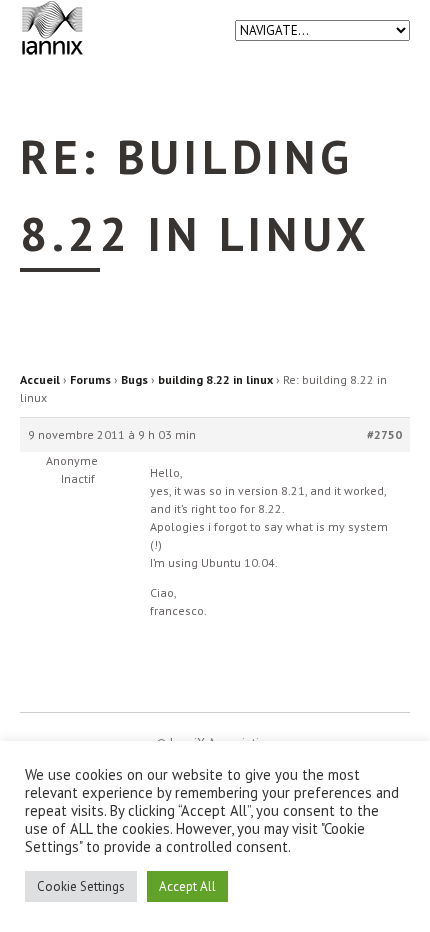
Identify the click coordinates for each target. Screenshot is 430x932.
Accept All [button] (187, 886)
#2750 (384, 434)
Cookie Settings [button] (81, 886)
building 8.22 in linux (215, 379)
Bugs (134, 379)
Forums (90, 379)
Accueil (40, 379)
